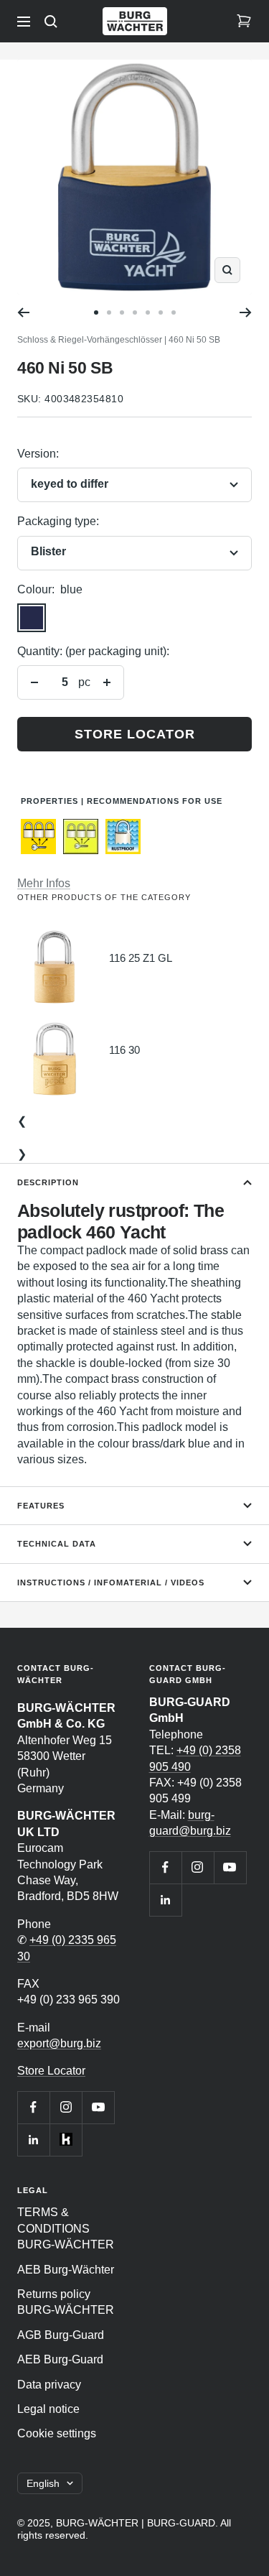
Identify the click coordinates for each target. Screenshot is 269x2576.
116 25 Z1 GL (141, 958)
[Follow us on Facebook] (33, 2107)
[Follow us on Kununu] (66, 2140)
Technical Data (57, 1544)
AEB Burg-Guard (60, 2359)
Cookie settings (57, 2433)
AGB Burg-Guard (61, 2335)
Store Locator (51, 2071)
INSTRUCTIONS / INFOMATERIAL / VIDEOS (111, 1583)
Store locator (135, 734)
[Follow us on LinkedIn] (33, 2140)
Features (41, 1506)
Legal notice (48, 2409)
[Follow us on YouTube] (98, 2107)
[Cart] (244, 22)
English (43, 2483)
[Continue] (246, 312)
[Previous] (23, 312)
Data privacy (49, 2385)
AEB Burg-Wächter (66, 2270)
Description (48, 1182)
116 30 (124, 1050)
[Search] (51, 22)
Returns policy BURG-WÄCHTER (66, 2302)
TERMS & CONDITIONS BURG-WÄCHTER (66, 2228)
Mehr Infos (44, 883)
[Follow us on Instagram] (66, 2107)
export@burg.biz (59, 2043)
